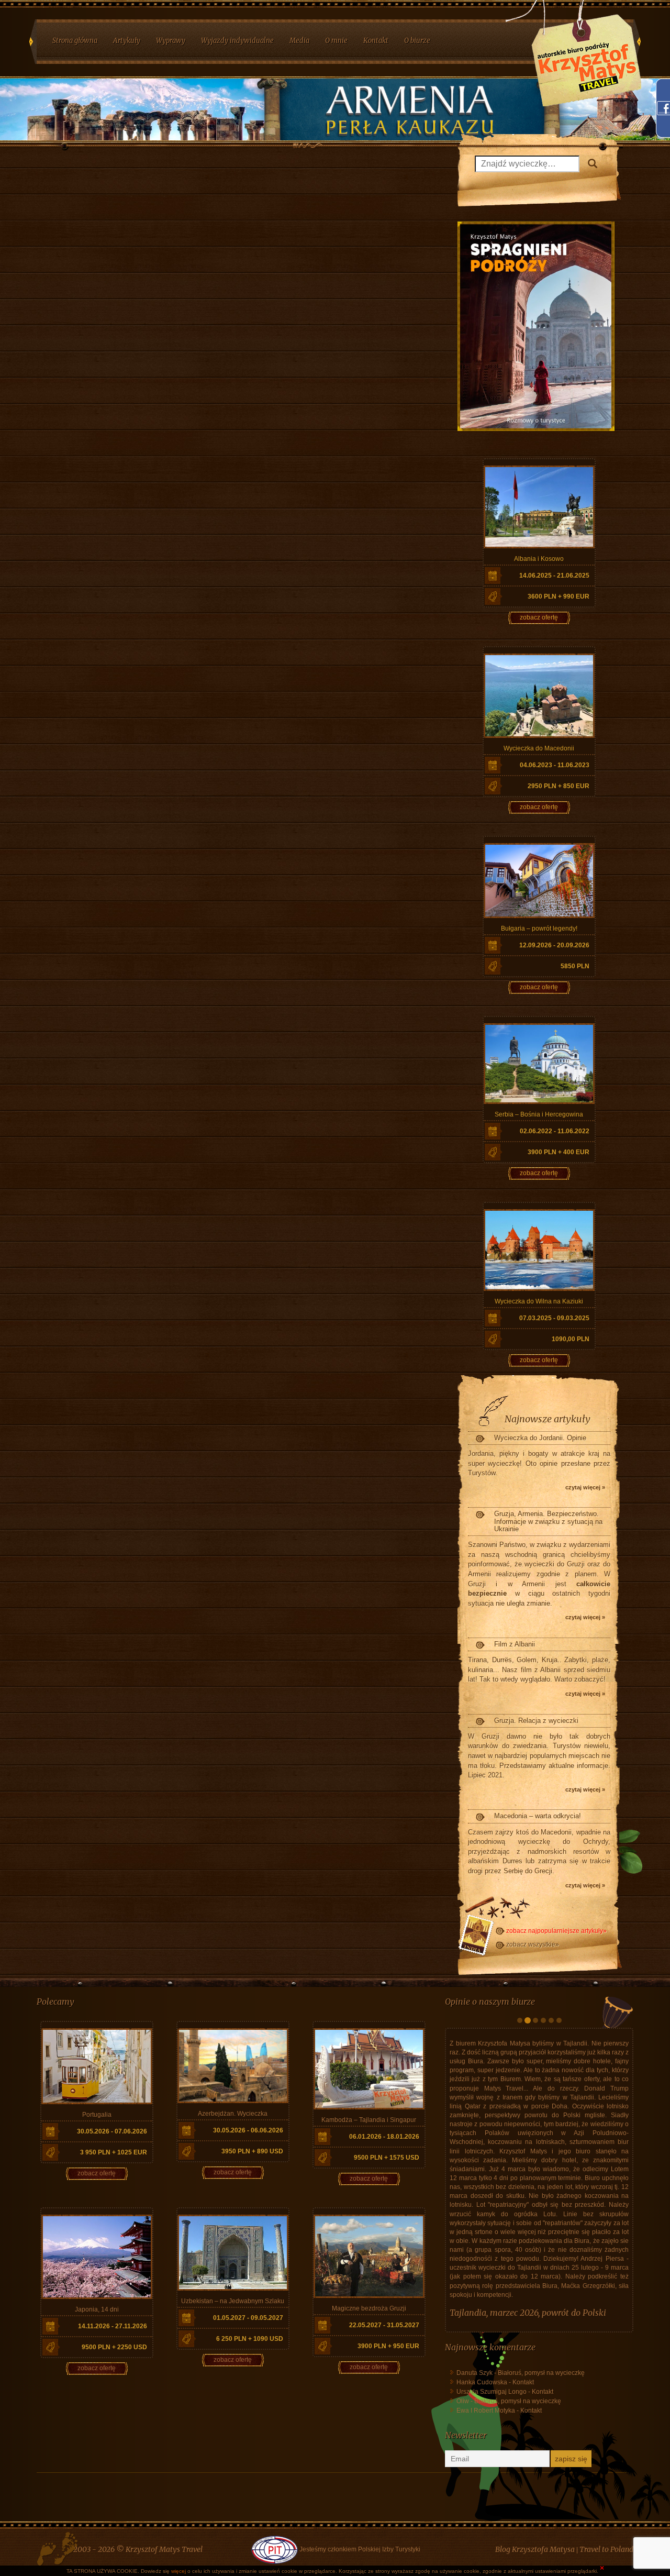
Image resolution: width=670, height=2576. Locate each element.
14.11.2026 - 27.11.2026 (113, 2326)
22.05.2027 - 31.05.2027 (384, 2325)
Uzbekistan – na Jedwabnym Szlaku (233, 2301)
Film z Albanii (515, 1644)
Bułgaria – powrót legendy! (539, 928)
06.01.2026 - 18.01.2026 (384, 2137)
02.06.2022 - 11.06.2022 (555, 1131)
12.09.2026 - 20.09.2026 (554, 945)
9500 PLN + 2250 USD (114, 2347)
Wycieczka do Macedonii (539, 748)
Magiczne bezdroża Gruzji (369, 2308)
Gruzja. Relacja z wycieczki (536, 1721)
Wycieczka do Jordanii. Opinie (540, 1438)
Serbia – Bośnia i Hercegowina (539, 1114)
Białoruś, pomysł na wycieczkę (541, 2498)
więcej (178, 2571)
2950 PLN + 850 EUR (559, 786)
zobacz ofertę (539, 617)
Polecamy (55, 2002)
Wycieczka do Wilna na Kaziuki (539, 1301)
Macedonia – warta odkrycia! (538, 1816)
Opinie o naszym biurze (490, 2002)
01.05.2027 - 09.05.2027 (248, 2318)
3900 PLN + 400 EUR (559, 1152)
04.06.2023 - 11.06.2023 (555, 765)
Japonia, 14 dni (97, 2309)
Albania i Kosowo (539, 559)
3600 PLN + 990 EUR (559, 596)
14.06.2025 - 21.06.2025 (554, 576)
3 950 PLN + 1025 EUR (114, 2152)
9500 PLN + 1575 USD (387, 2158)
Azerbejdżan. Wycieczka (233, 2114)
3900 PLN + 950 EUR (388, 2346)
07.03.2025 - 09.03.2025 (554, 1318)
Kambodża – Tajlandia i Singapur (369, 2120)
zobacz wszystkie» (533, 1944)
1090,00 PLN (571, 1339)
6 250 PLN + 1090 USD (250, 2339)
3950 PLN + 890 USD (252, 2151)
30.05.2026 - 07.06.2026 (112, 2131)
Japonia (464, 2438)
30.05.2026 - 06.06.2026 (248, 2130)
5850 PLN (575, 966)
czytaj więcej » (585, 1487)
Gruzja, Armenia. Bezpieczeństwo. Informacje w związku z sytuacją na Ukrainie (548, 1521)
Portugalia (97, 2115)
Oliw (463, 2527)
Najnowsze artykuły (548, 1419)
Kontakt (523, 2508)
